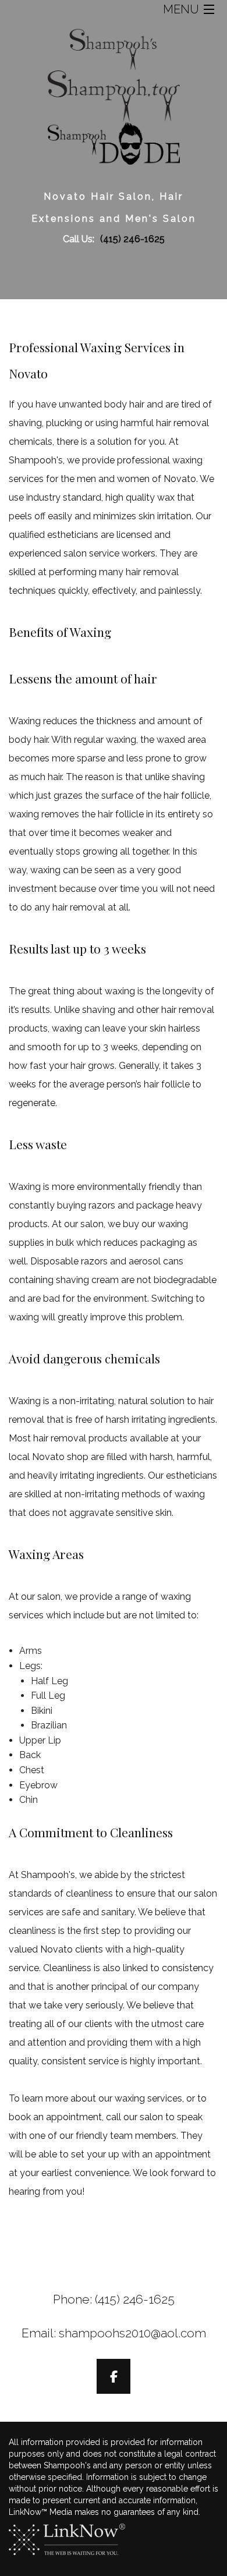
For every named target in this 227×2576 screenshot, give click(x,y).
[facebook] (114, 2378)
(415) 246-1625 (132, 239)
